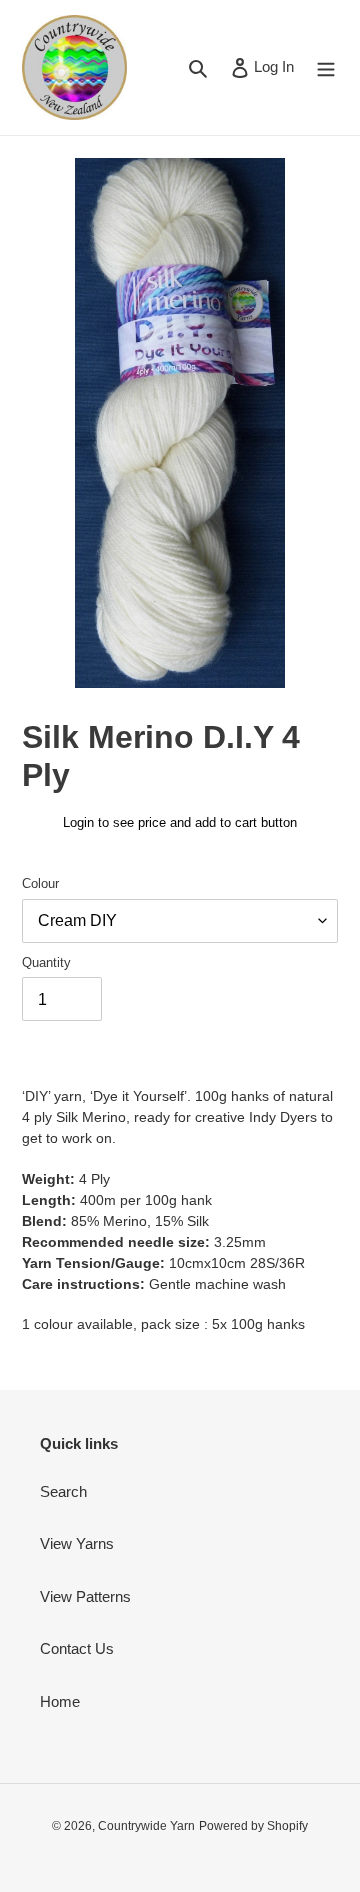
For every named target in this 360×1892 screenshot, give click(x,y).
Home (60, 1701)
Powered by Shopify (253, 1826)
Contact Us (77, 1648)
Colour (40, 883)
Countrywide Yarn (146, 1826)
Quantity (46, 962)
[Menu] (326, 67)
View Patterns (85, 1596)
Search (63, 1491)
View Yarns (77, 1543)
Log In (273, 66)
